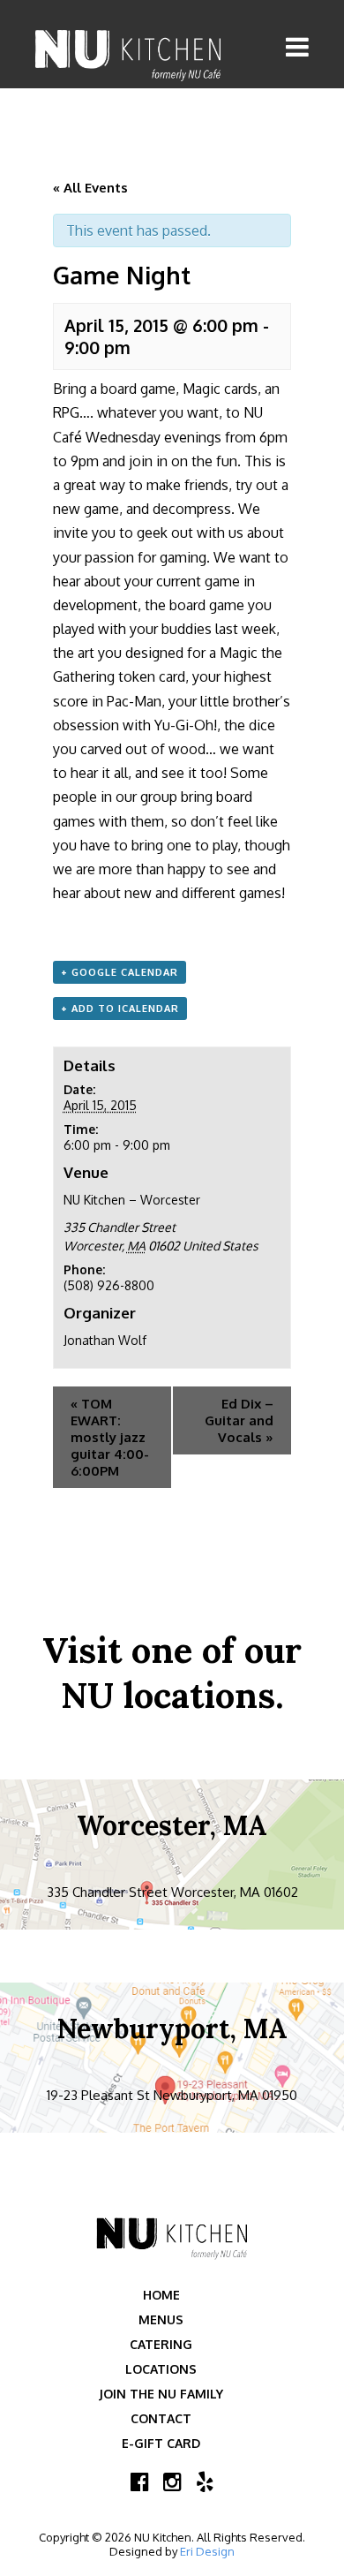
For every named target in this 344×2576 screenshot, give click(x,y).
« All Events (90, 188)
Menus (161, 2319)
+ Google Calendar (120, 972)
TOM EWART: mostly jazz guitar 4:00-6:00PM (110, 1437)
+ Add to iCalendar (120, 1008)
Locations (161, 2369)
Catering (161, 2344)
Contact (161, 2418)
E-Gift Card (161, 2443)
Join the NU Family (161, 2394)
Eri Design (207, 2551)
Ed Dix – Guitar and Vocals (239, 1420)
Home (161, 2295)
